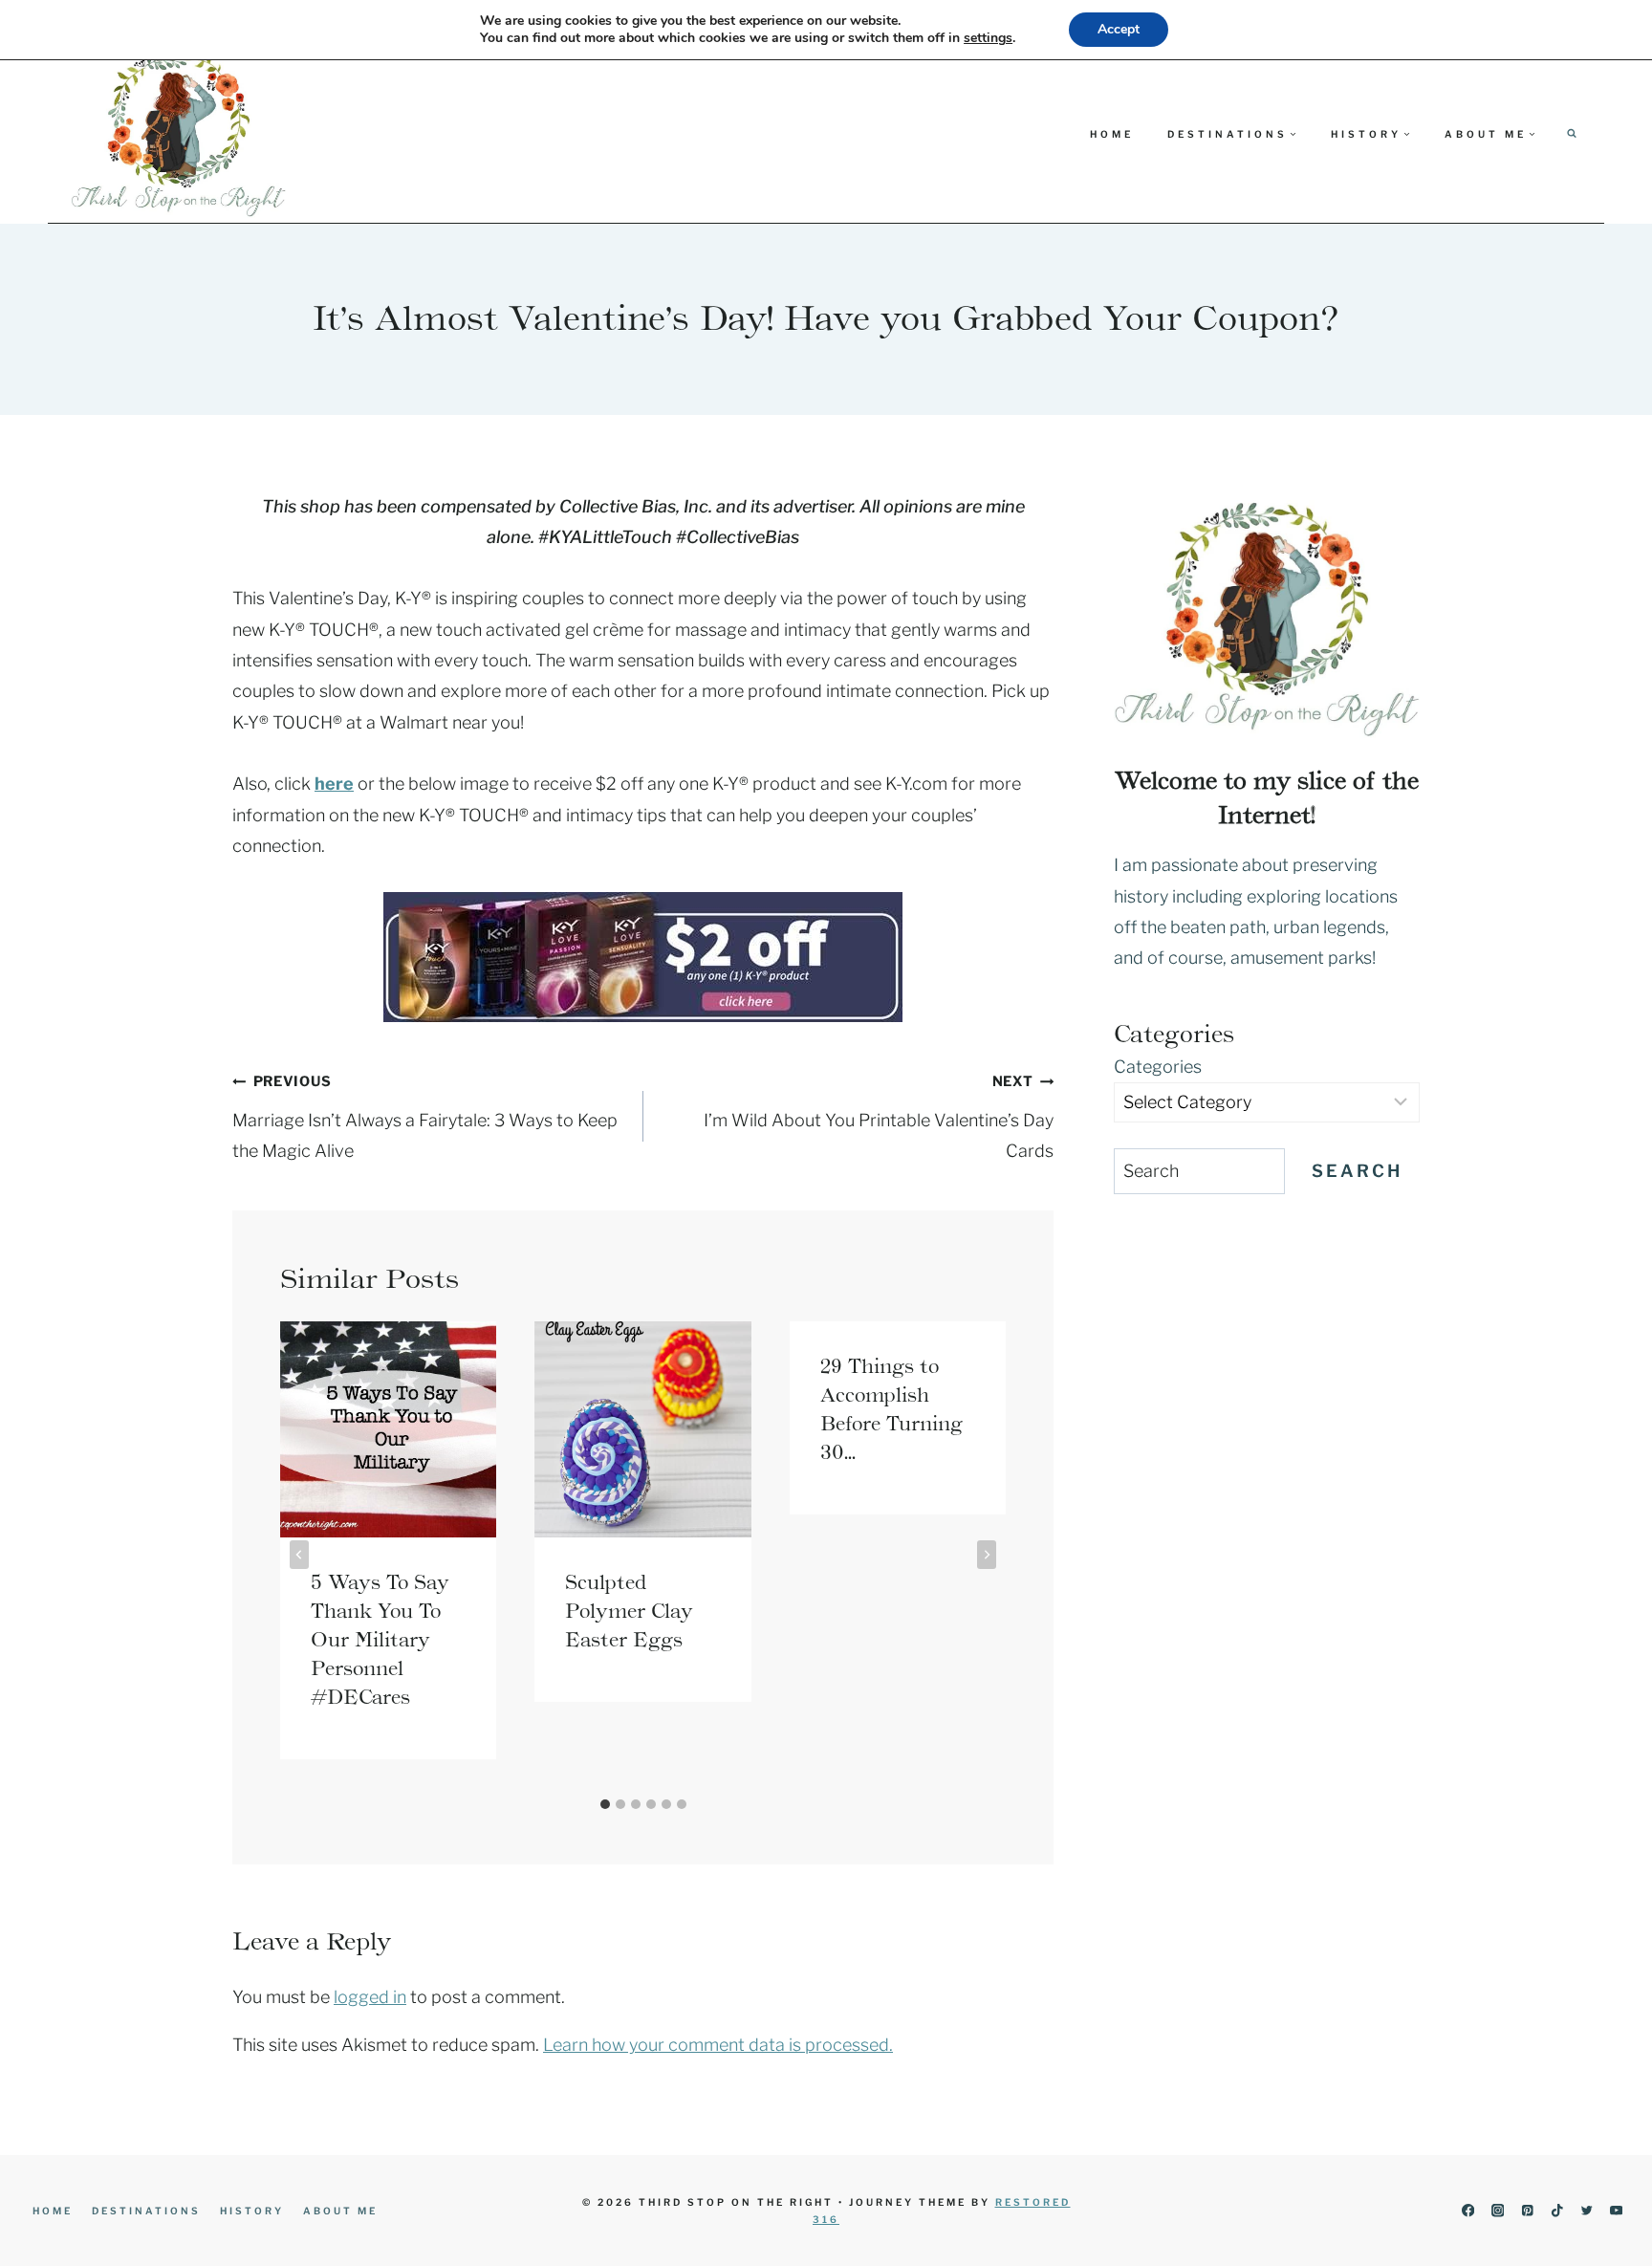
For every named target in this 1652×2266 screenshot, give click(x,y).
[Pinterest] (1527, 2211)
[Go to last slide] (299, 1555)
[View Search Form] (1572, 134)
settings (988, 38)
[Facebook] (1468, 2211)
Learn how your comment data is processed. (718, 2045)
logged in (370, 1997)
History (252, 2211)
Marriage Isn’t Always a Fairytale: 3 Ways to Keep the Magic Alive (425, 1117)
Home (1112, 134)
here (334, 784)
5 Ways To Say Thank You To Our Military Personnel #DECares (380, 1640)
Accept (1119, 29)
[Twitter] (1587, 2211)
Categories (1158, 1067)
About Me (340, 2211)
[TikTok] (1557, 2211)
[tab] (605, 1804)
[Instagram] (1498, 2211)
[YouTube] (1616, 2211)
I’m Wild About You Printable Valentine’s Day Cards (879, 1117)
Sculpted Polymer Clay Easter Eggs (629, 1611)
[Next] (987, 1555)
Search (1357, 1171)
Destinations (146, 2211)
